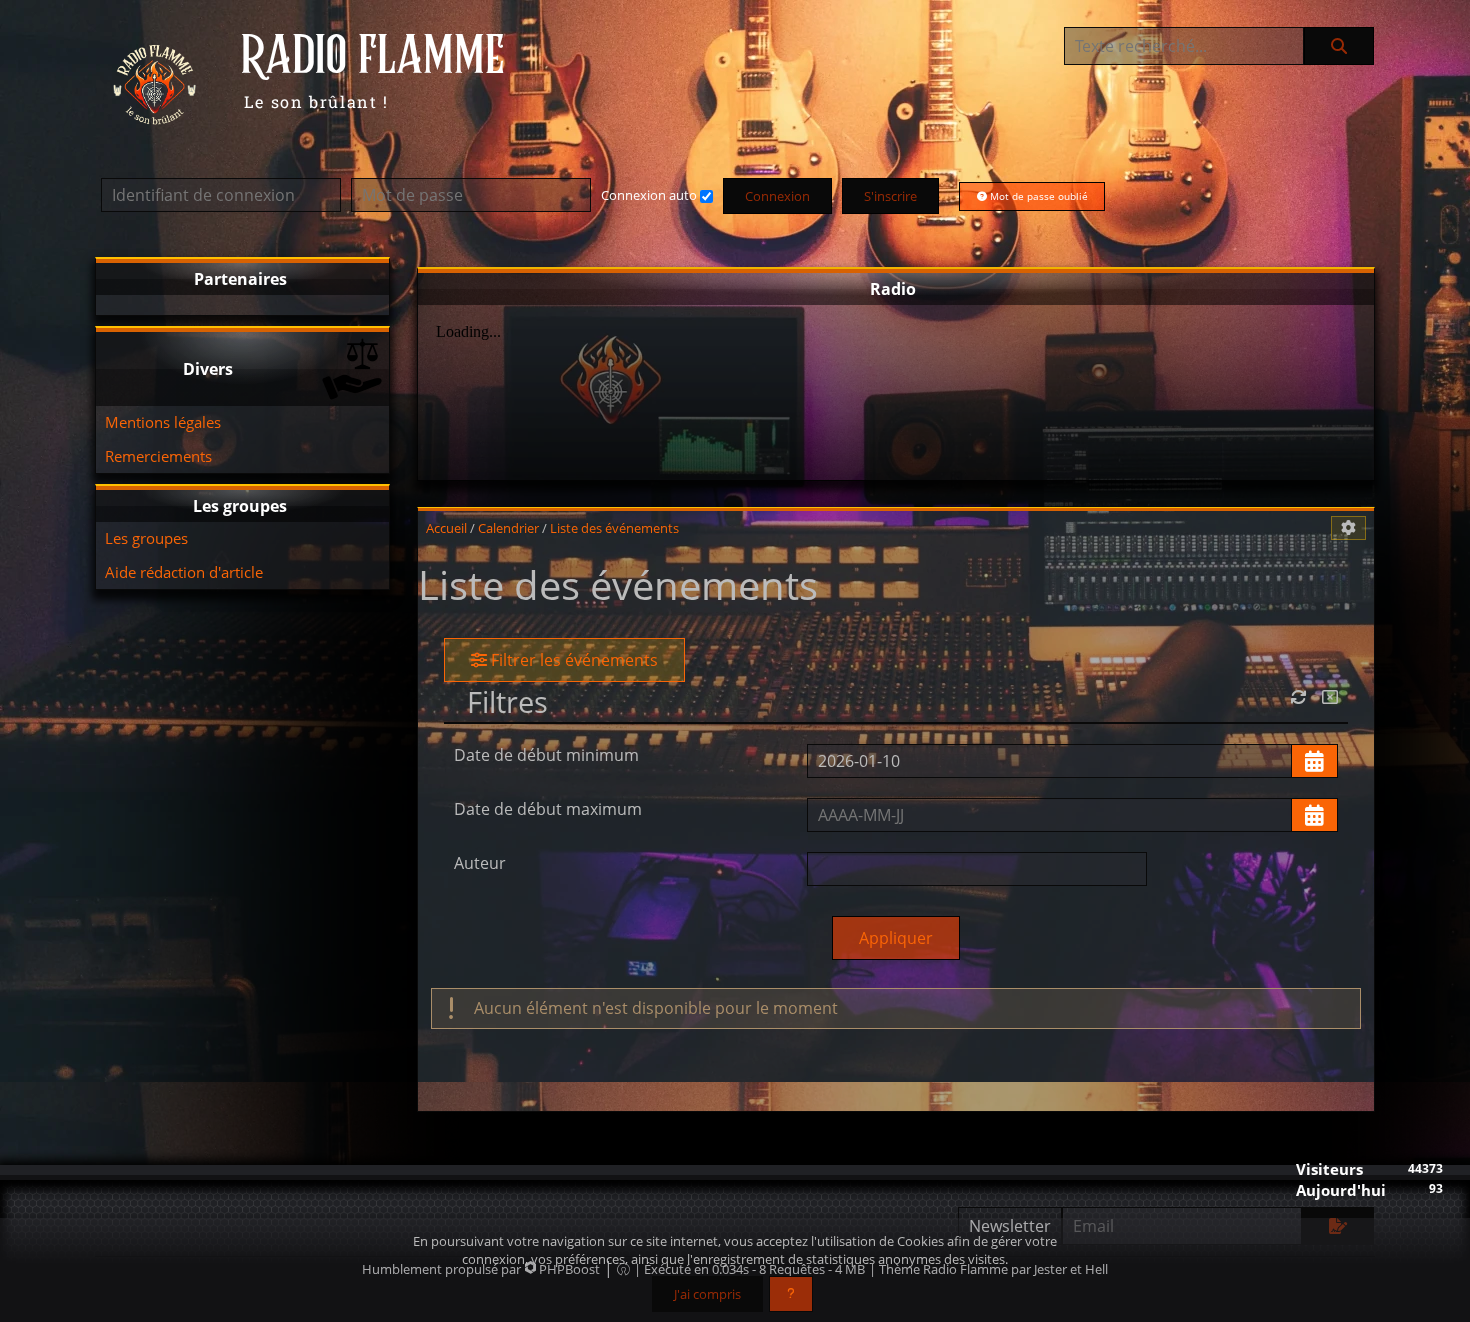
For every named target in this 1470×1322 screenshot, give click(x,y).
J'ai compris (707, 1294)
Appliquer (896, 938)
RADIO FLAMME (373, 57)
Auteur (480, 863)
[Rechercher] (1339, 46)
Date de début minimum (546, 755)
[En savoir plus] (791, 1294)
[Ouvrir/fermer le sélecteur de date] (1314, 761)
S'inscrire (890, 196)
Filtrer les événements (572, 660)
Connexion (777, 196)
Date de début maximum (548, 809)
